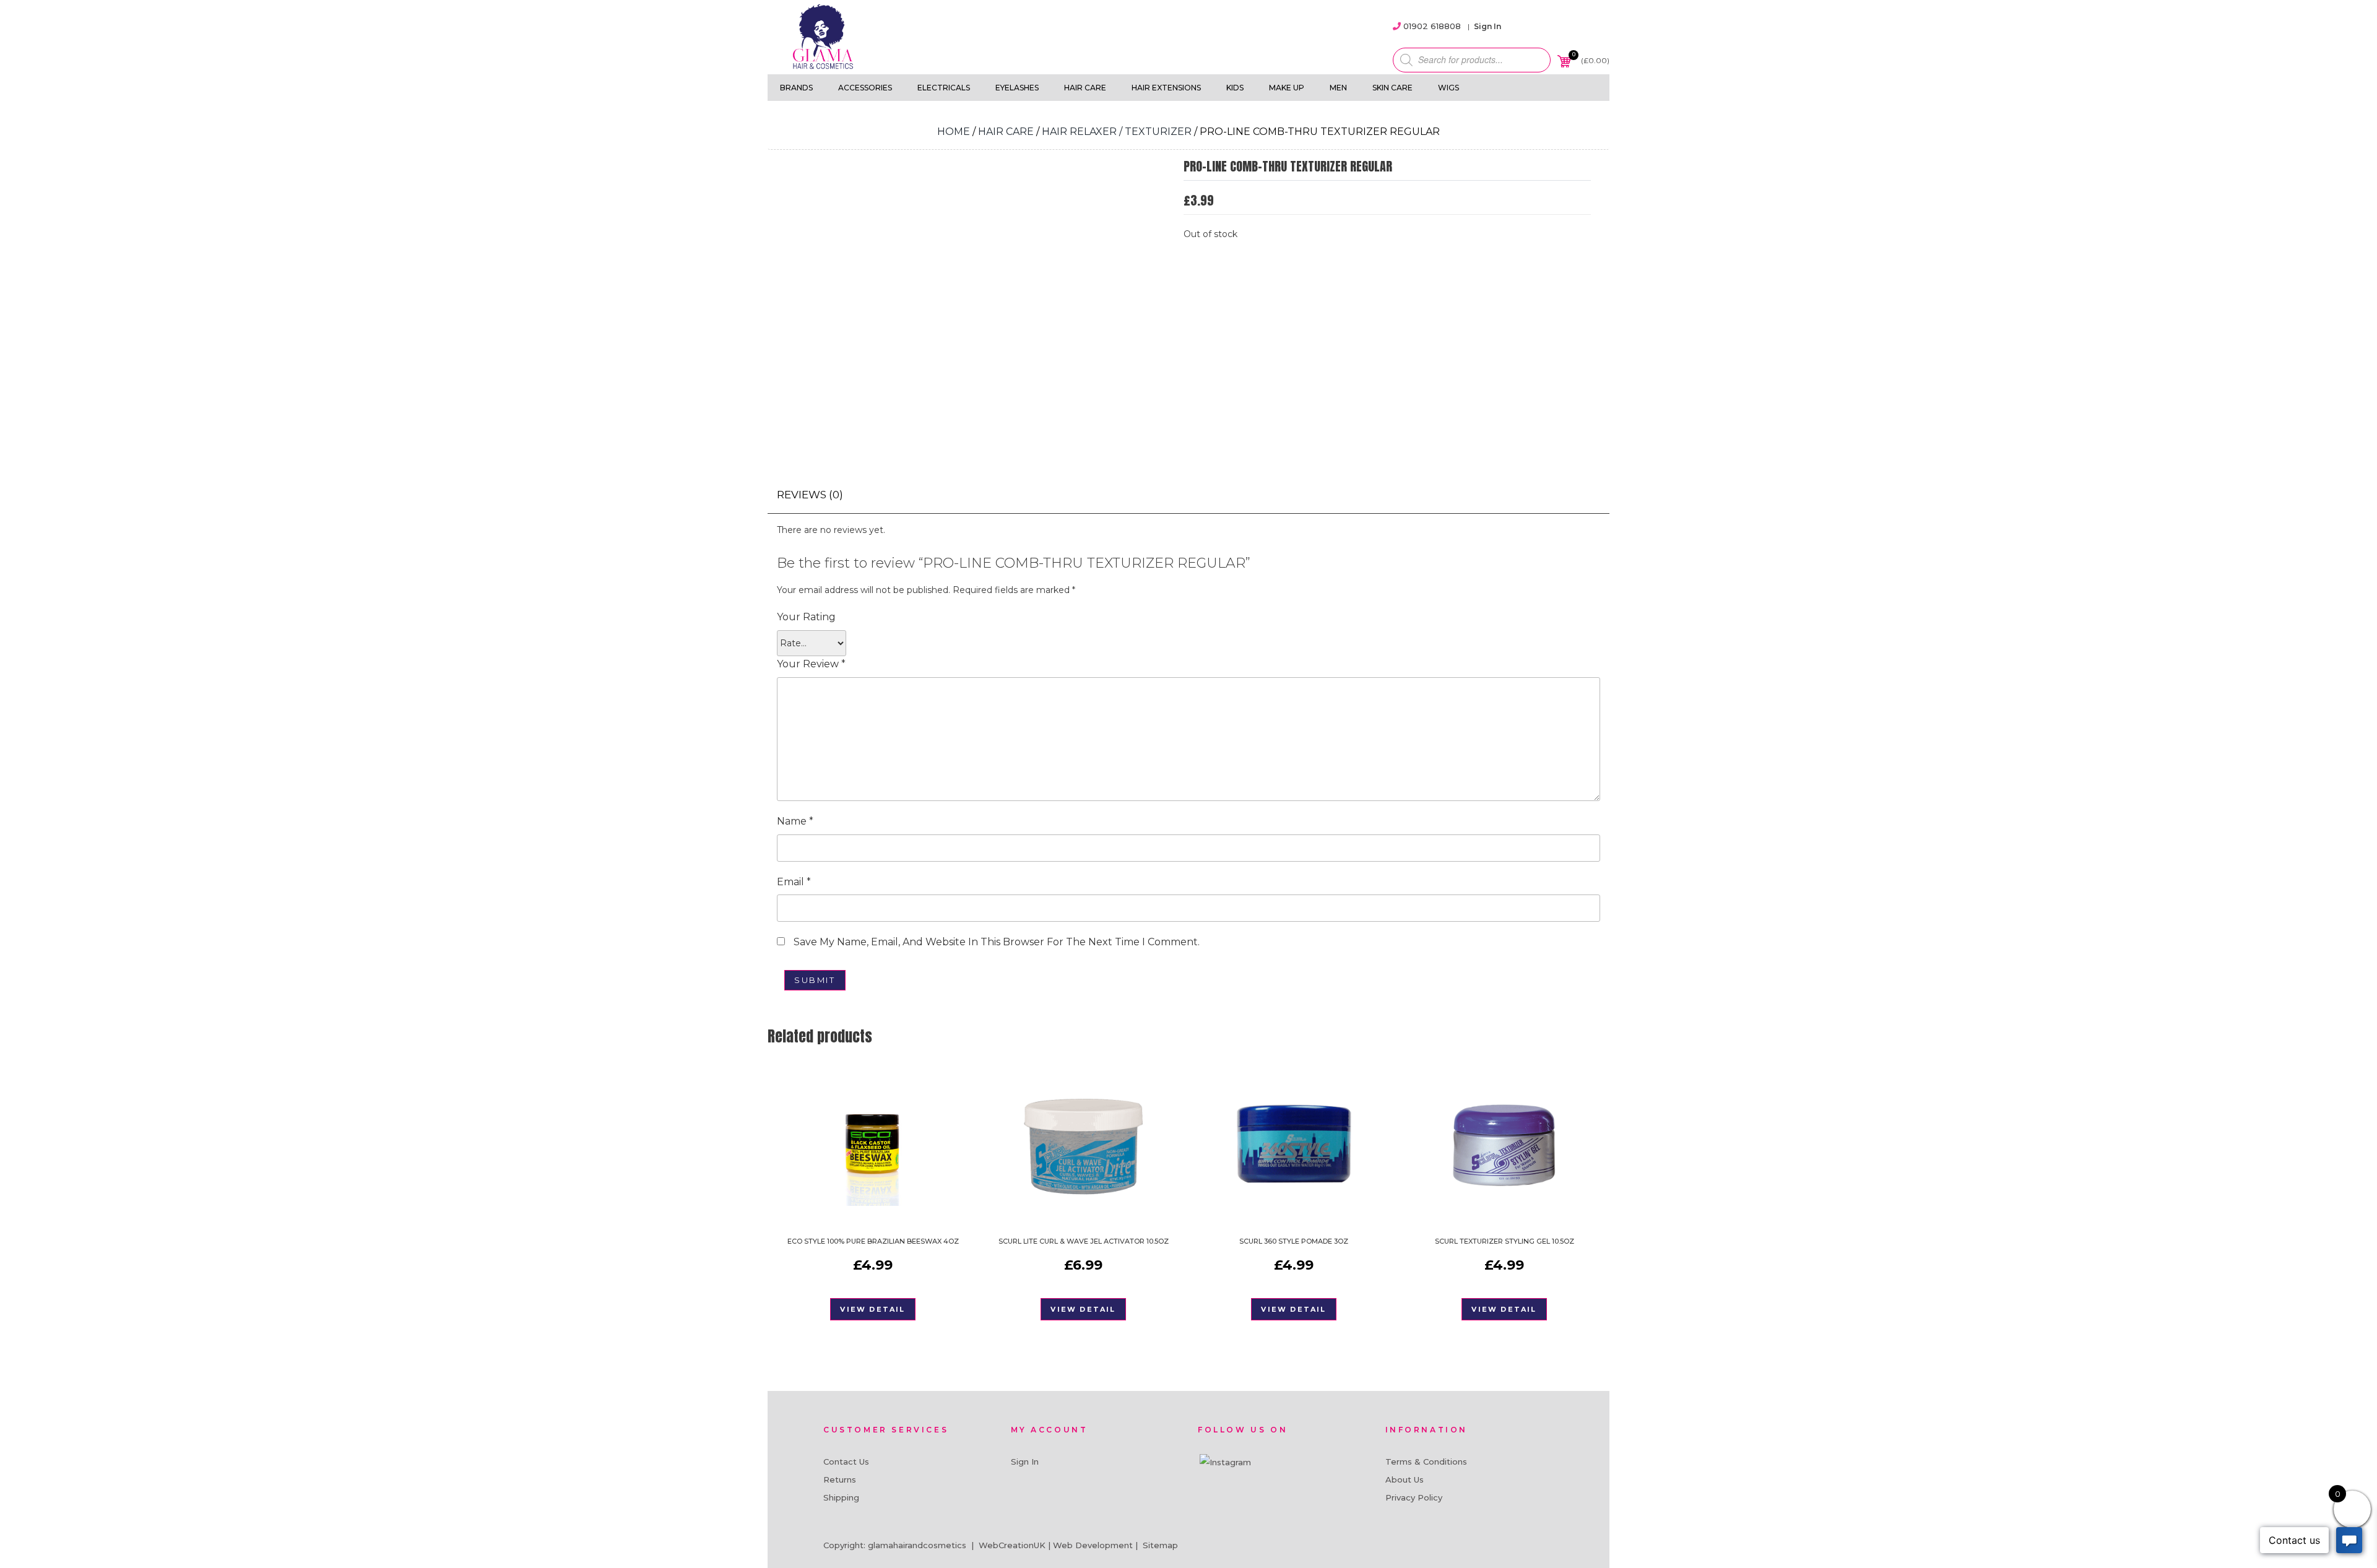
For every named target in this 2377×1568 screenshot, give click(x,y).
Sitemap (1160, 1545)
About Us (1405, 1479)
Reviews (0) (810, 495)
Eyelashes (1017, 88)
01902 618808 (1432, 26)
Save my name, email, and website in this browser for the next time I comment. (997, 942)
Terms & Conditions (1426, 1462)
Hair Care (1085, 88)
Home (954, 132)
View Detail (872, 1309)
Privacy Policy (1414, 1497)
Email (794, 882)
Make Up (1287, 88)
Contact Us (846, 1462)
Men (1338, 88)
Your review (811, 664)
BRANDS (796, 88)
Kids (1235, 88)
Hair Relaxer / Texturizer (1117, 132)
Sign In (1487, 26)
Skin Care (1392, 88)
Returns (840, 1479)
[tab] (810, 495)
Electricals (944, 88)
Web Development (1093, 1545)
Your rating (806, 617)
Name (795, 821)
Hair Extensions (1166, 88)
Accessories (865, 88)
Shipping (841, 1497)
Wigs (1448, 88)
